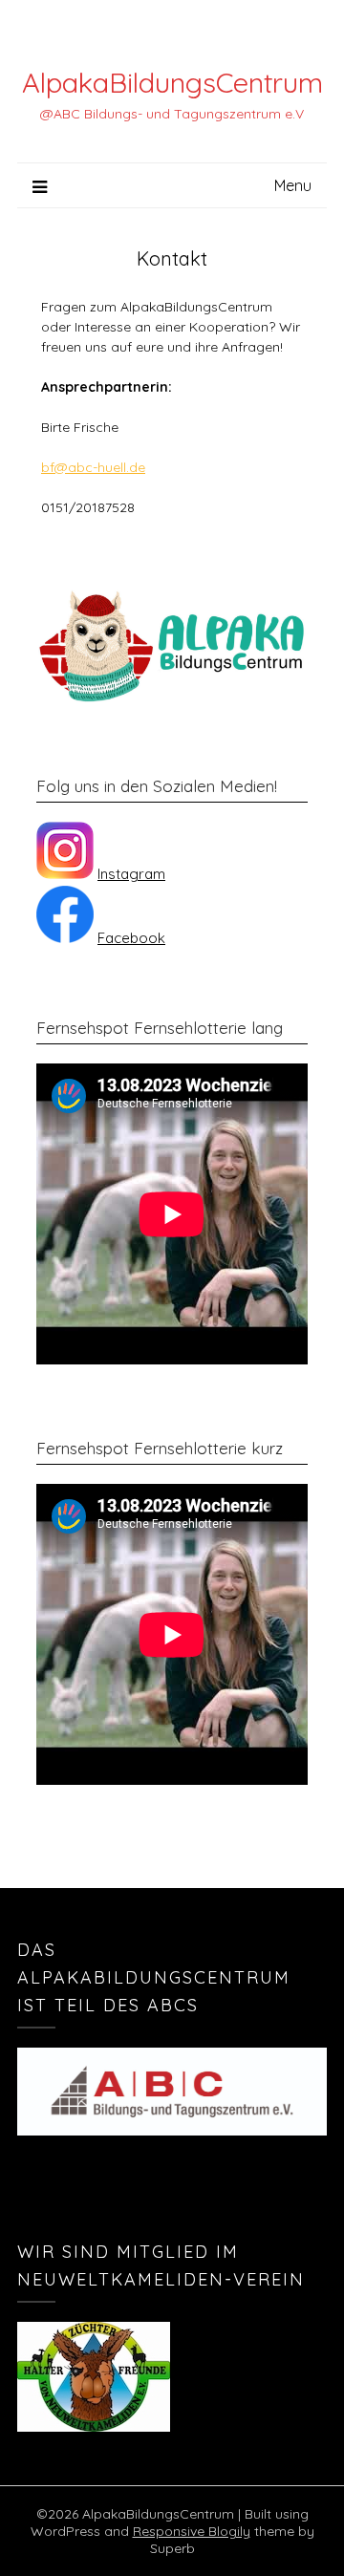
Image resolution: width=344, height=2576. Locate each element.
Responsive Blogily (192, 2531)
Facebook (131, 938)
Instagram (131, 874)
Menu (293, 185)
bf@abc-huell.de (93, 467)
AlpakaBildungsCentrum (172, 82)
